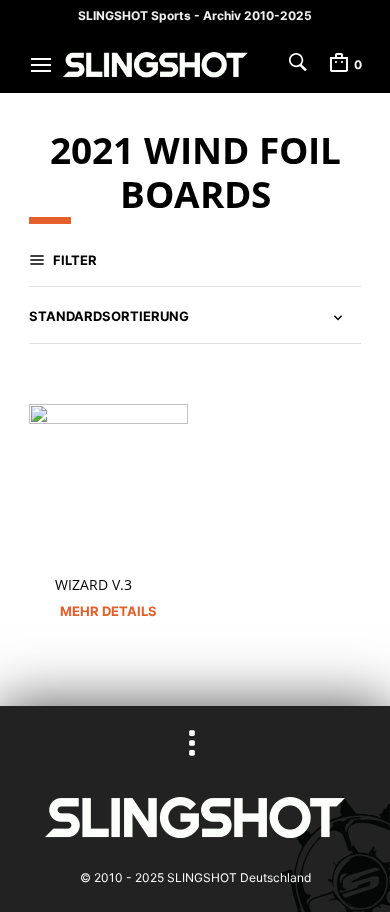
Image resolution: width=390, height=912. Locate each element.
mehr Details (108, 611)
